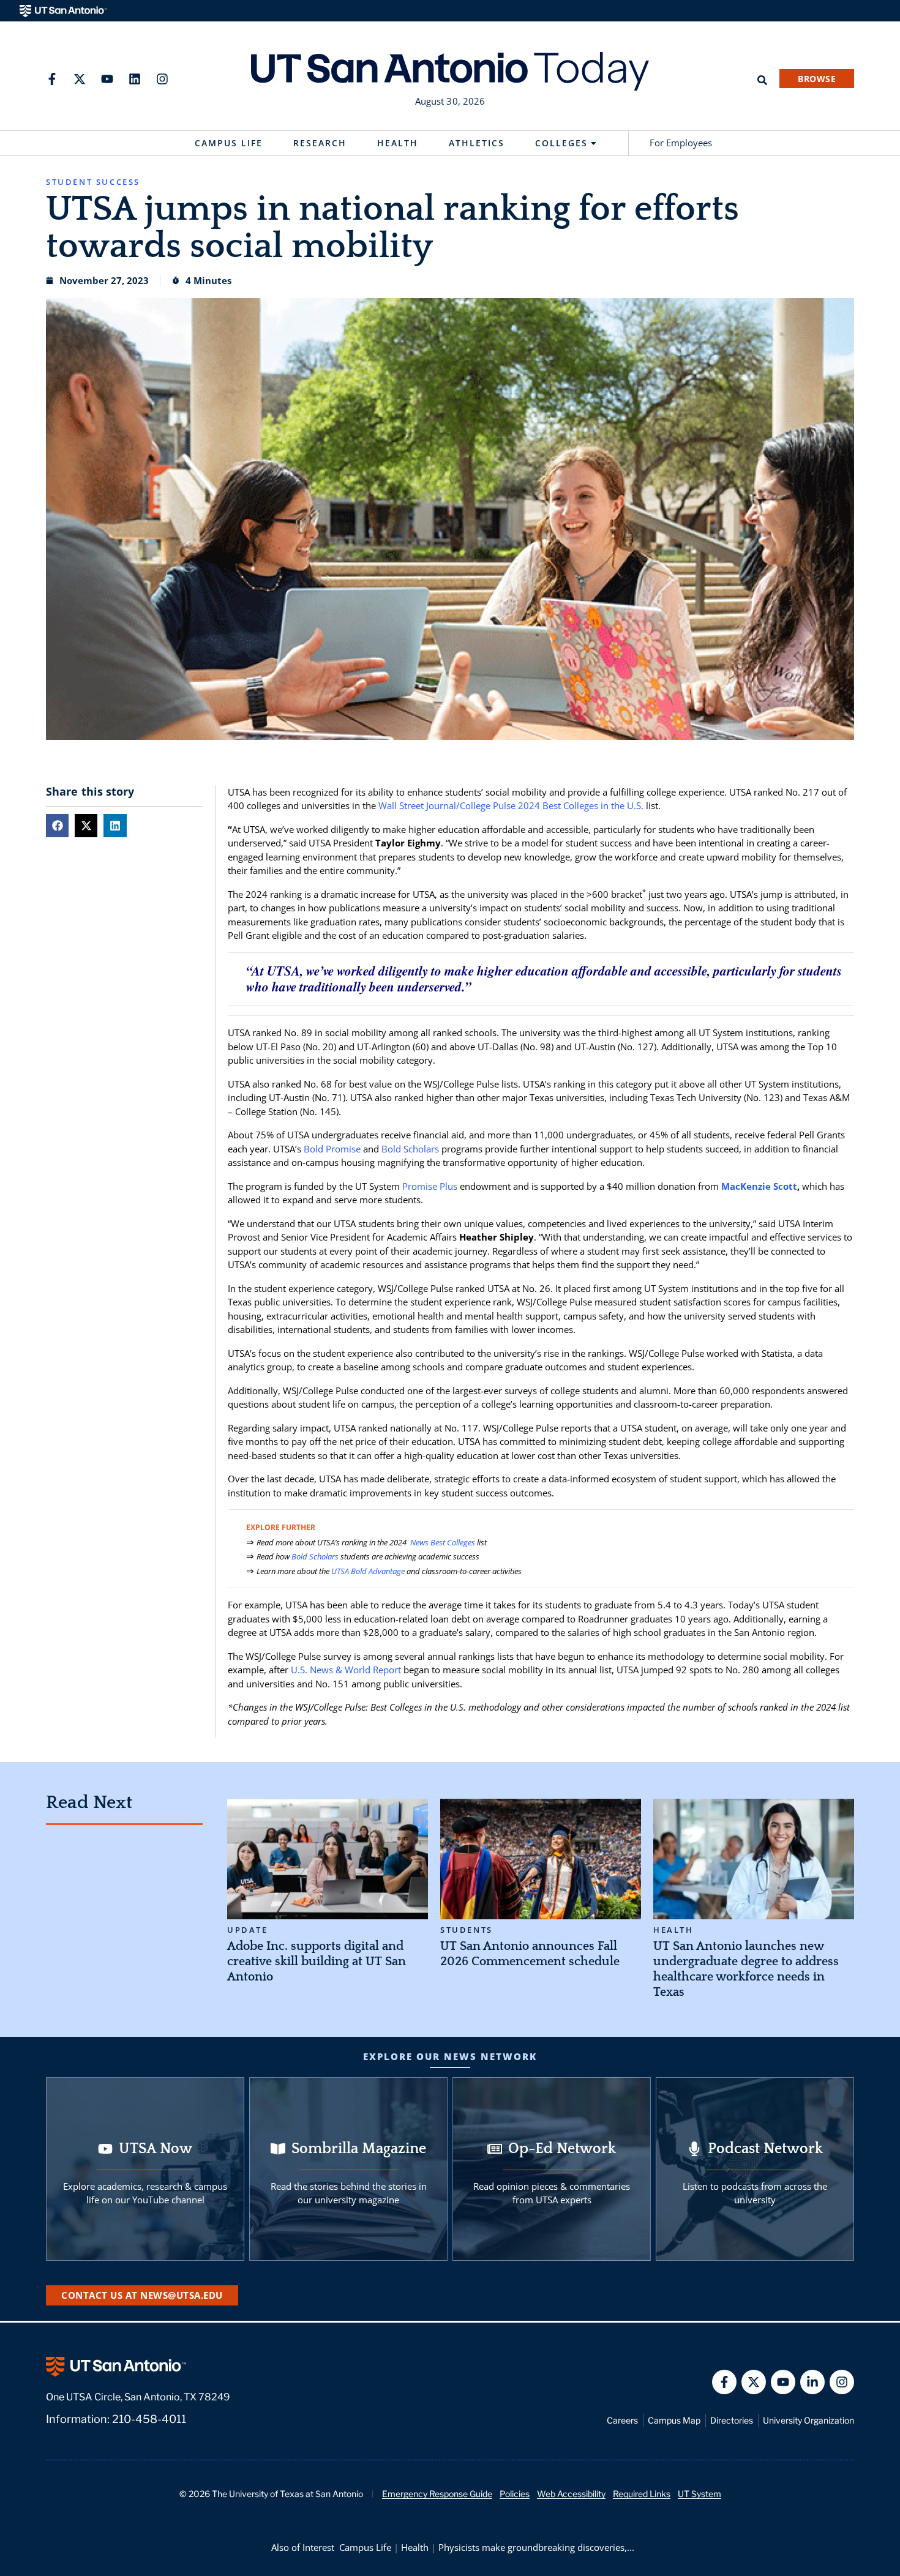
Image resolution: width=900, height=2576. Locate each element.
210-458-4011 (149, 2419)
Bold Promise (332, 1149)
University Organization (808, 2420)
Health (398, 143)
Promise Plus (430, 1186)
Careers (622, 2420)
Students (467, 1930)
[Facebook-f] (52, 79)
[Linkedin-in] (812, 2382)
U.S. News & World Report (346, 1670)
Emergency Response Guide (437, 2494)
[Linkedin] (135, 79)
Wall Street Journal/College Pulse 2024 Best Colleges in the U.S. (511, 805)
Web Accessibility (571, 2494)
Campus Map (674, 2420)
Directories (732, 2420)
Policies (515, 2494)
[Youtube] (107, 79)
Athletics (477, 143)
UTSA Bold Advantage (368, 1571)
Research (320, 143)
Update (248, 1930)
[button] (57, 825)
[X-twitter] (80, 79)
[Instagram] (162, 79)
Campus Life (229, 143)
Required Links (642, 2494)
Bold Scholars (410, 1149)
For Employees (681, 143)
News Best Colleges (442, 1542)
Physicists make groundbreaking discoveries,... (536, 2547)
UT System (699, 2494)
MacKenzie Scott (759, 1186)
